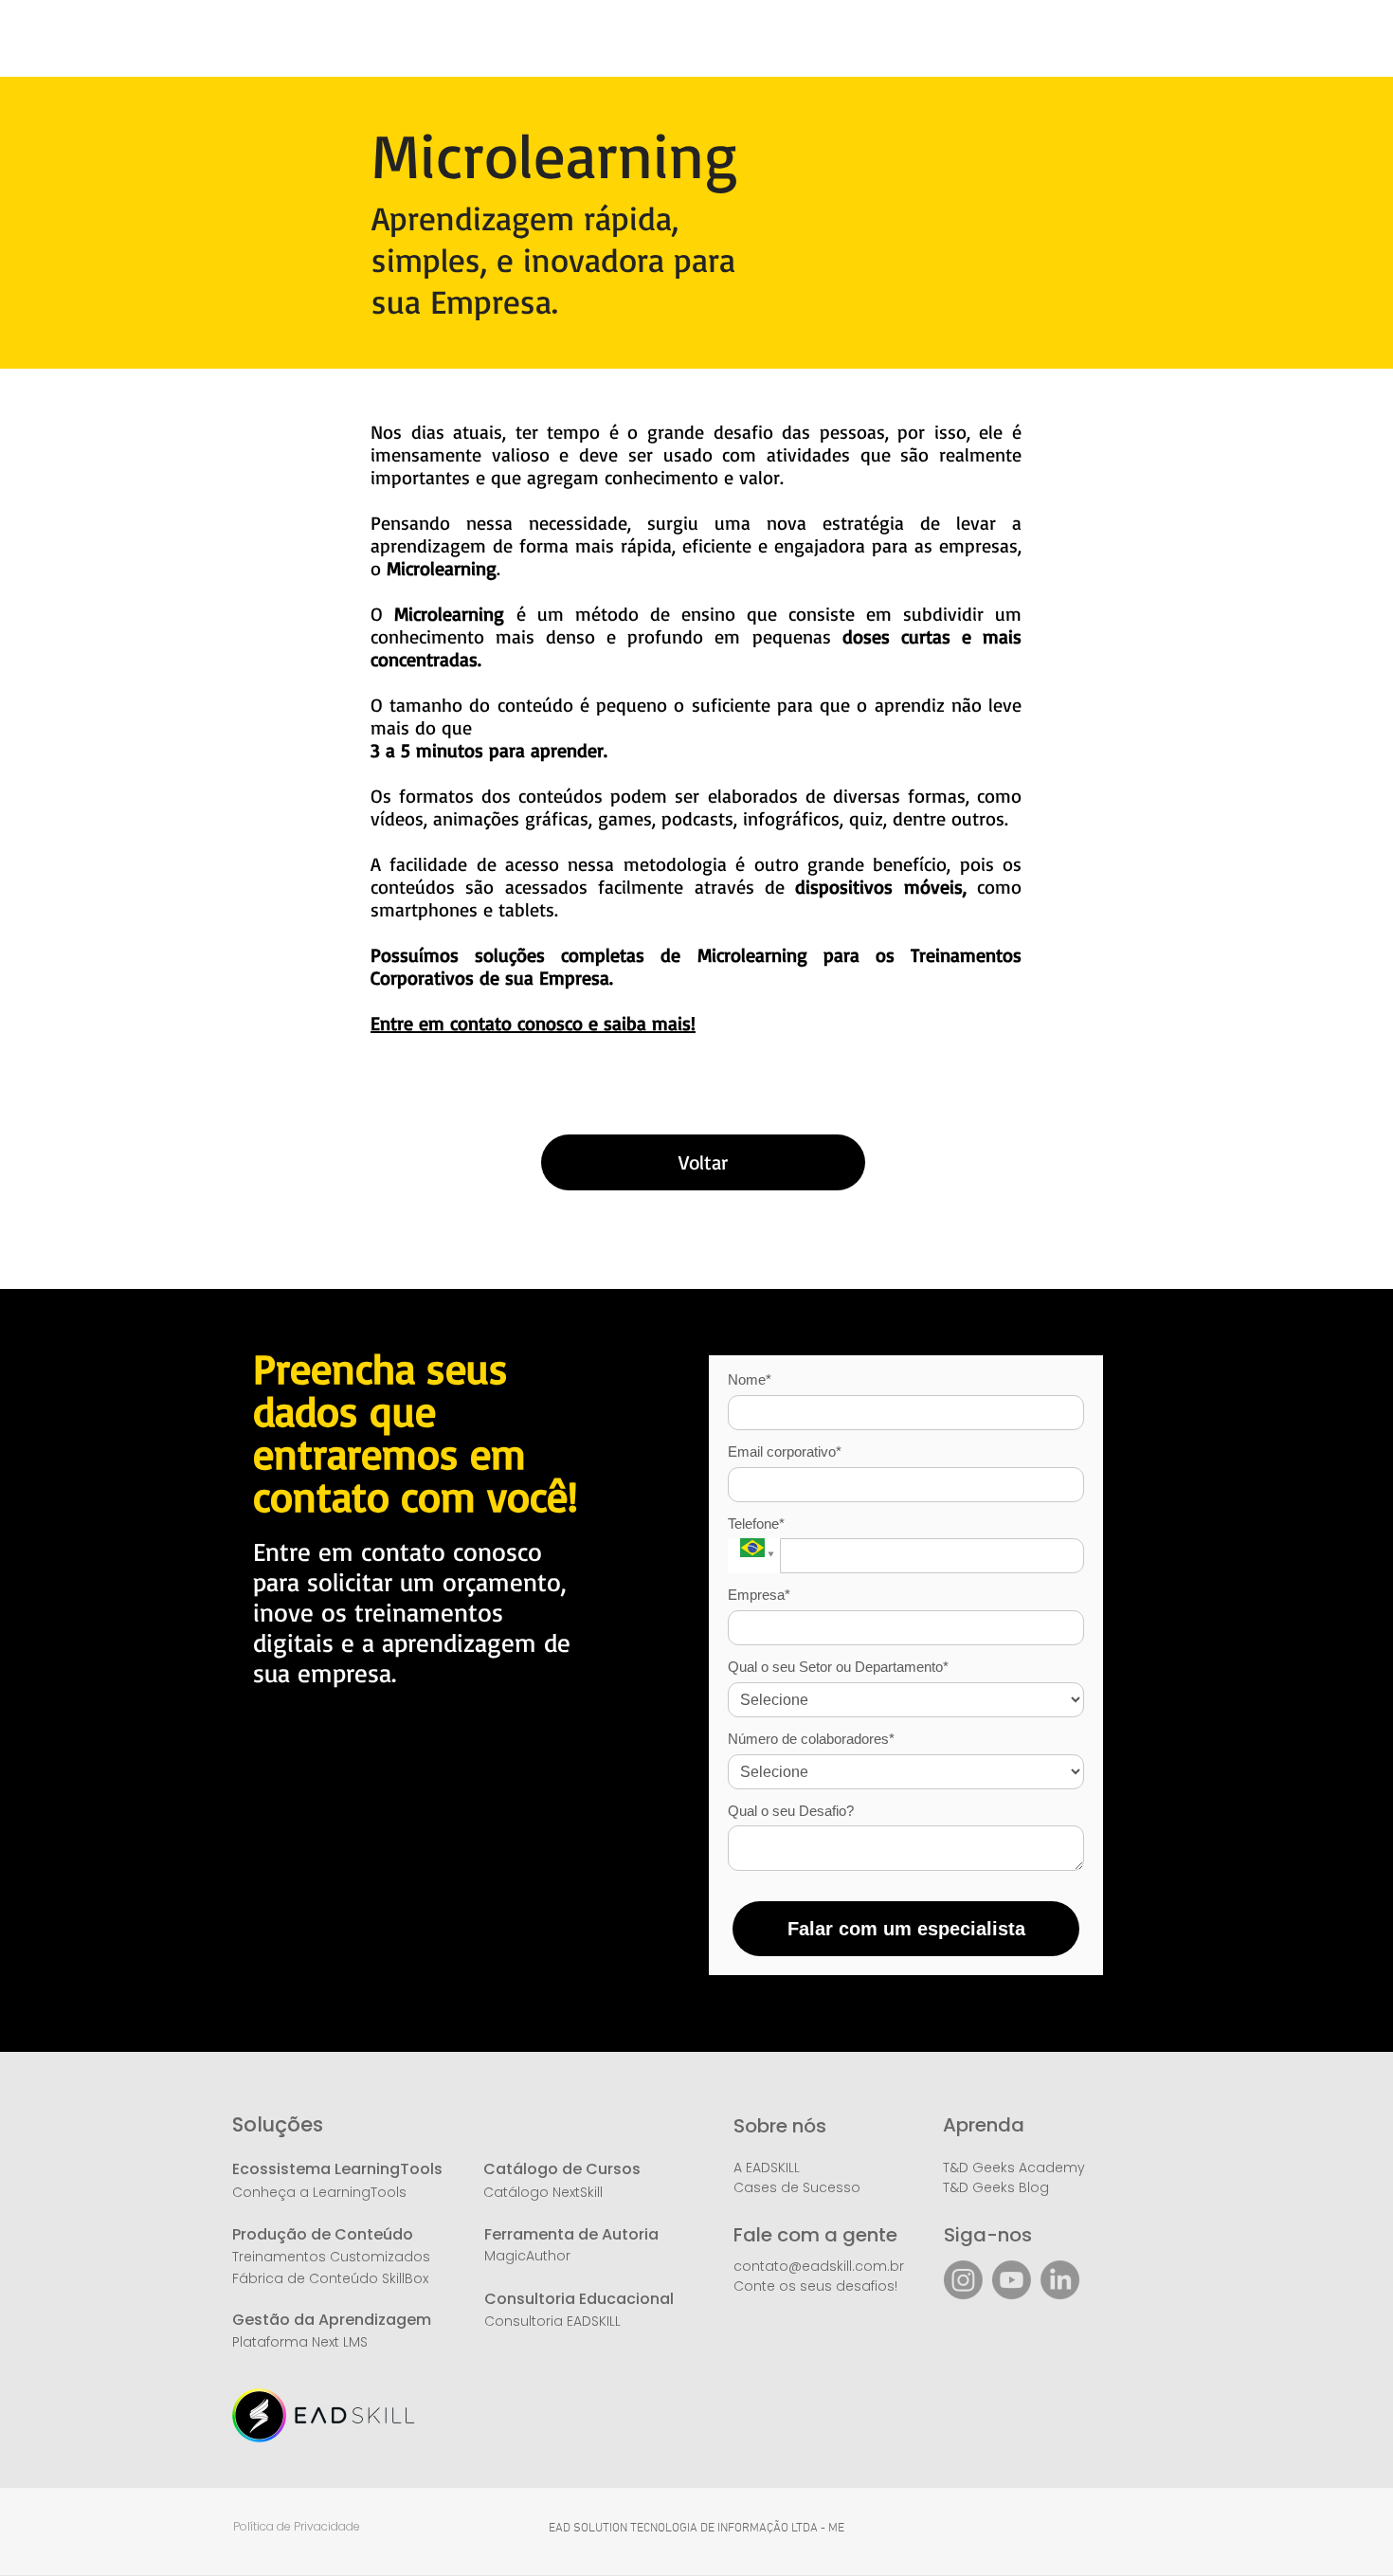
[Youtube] (1012, 2280)
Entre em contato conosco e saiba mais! (533, 1023)
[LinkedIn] (1060, 2280)
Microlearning (449, 614)
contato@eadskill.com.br (819, 2266)
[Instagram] (963, 2280)
